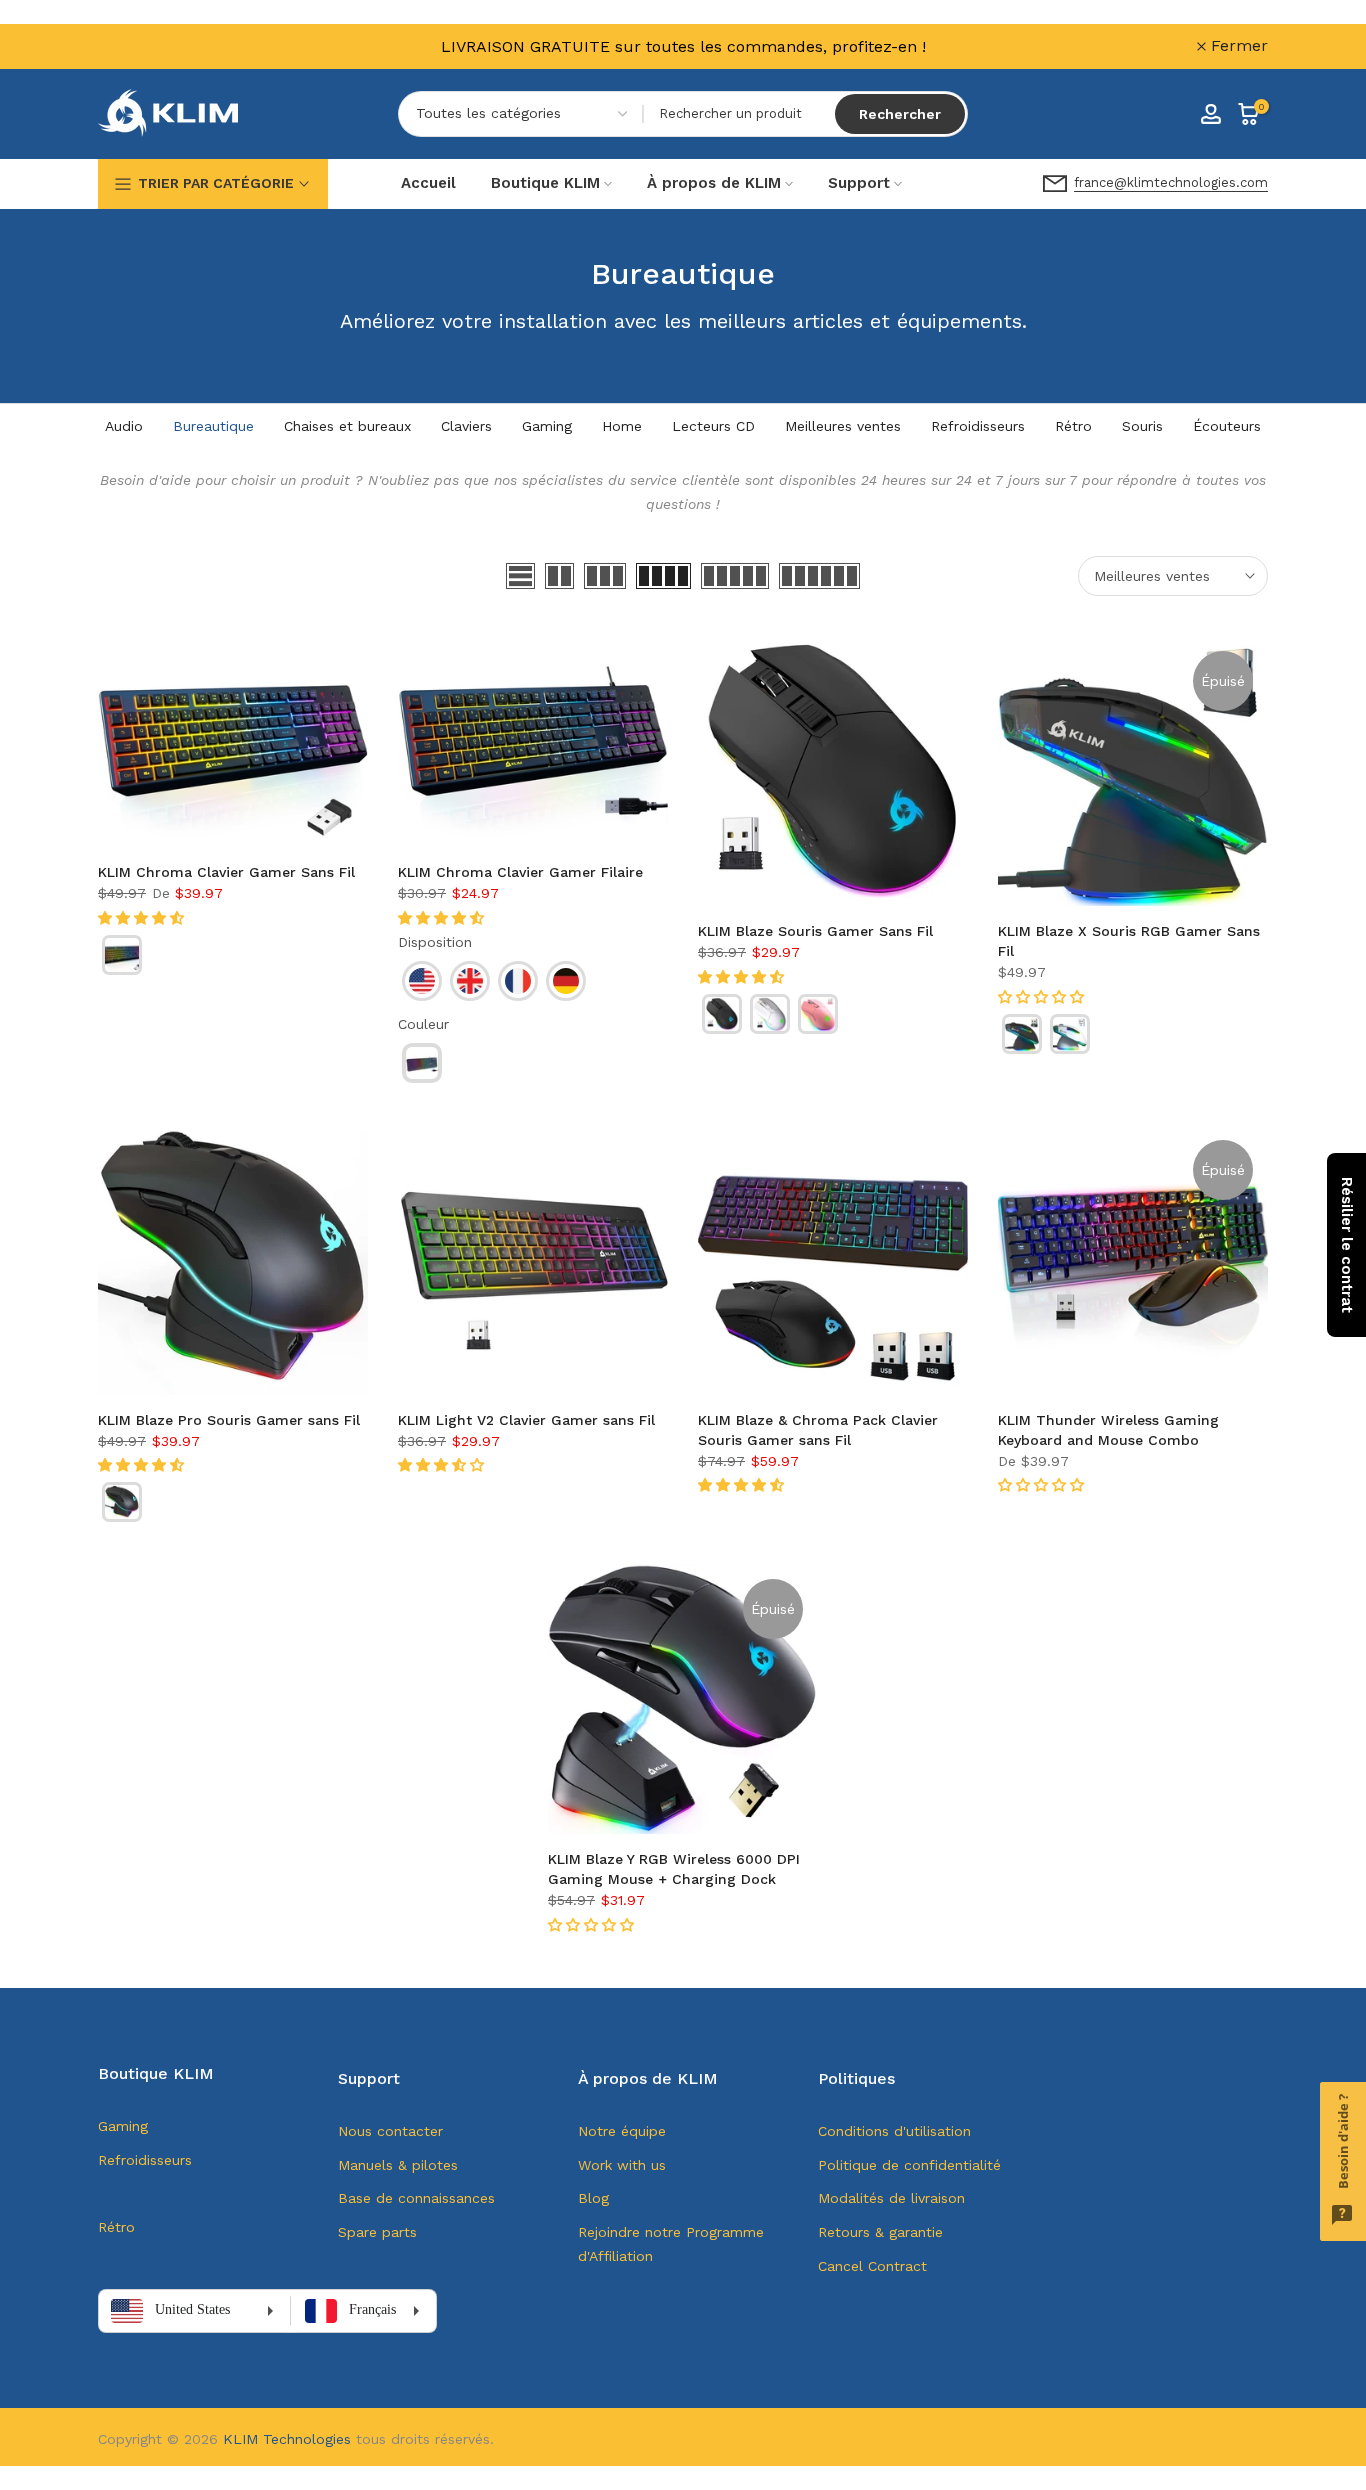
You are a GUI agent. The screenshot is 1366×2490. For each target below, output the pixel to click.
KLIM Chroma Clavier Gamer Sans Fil (226, 872)
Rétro (1073, 426)
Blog (593, 2198)
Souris (1142, 426)
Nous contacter (390, 2131)
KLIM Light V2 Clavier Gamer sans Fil (526, 1420)
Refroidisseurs (978, 426)
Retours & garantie (880, 2232)
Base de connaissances (416, 2198)
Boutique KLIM (545, 183)
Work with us (622, 2165)
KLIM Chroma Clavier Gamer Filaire (520, 872)
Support (859, 183)
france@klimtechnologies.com (1171, 182)
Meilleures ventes (843, 426)
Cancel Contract (872, 2266)
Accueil (428, 183)
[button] (143, 918)
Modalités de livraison (891, 2198)
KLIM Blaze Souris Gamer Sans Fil (815, 931)
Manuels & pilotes (398, 2165)
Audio (124, 426)
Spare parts (377, 2232)
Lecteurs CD (713, 426)
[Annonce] (683, 46)
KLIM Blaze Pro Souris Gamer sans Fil (229, 1420)
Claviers (466, 426)
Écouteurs (1227, 426)
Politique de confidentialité (909, 2165)
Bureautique (213, 426)
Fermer (138, 46)
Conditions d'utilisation (894, 2131)
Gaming (547, 426)
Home (622, 426)
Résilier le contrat (1347, 1245)
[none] (122, 955)
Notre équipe (622, 2131)
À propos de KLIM (714, 183)
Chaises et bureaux (347, 426)
